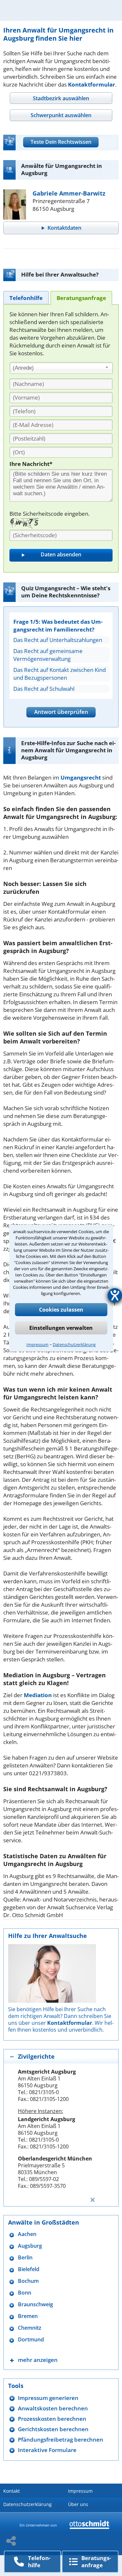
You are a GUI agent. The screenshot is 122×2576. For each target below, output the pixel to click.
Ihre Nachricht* (31, 464)
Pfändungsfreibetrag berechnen (61, 2440)
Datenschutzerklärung (74, 1344)
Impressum (37, 1344)
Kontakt (12, 2491)
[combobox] (61, 368)
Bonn (25, 2293)
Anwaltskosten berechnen (53, 2408)
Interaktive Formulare (47, 2450)
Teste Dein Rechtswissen (61, 142)
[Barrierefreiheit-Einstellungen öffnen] (115, 1295)
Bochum (28, 2281)
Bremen (28, 2316)
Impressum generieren (48, 2398)
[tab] (61, 98)
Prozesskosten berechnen (52, 2419)
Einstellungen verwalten (61, 1328)
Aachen (27, 2234)
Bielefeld (29, 2269)
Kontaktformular (92, 84)
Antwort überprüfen (61, 712)
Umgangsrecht (81, 777)
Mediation (38, 1695)
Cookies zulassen (61, 1310)
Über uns (78, 2504)
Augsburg (30, 2246)
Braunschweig (35, 2304)
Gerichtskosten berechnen (53, 2429)
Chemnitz (30, 2328)
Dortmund (31, 2340)
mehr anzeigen (38, 2360)
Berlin (25, 2258)
